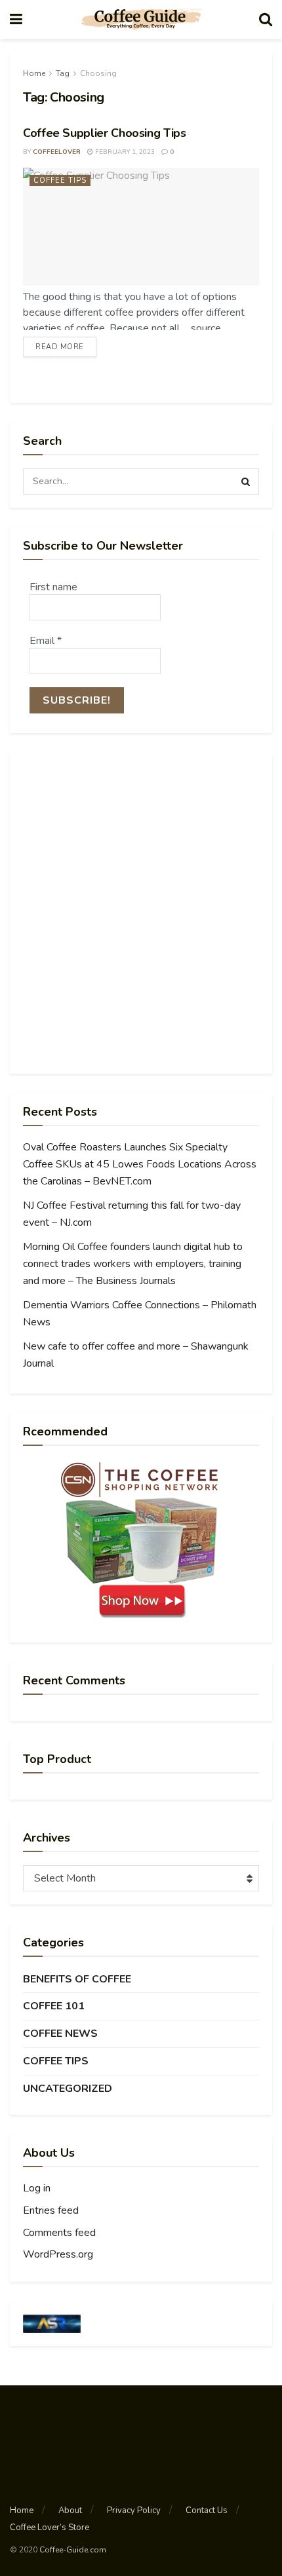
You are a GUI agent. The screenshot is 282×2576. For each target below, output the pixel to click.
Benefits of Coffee (77, 1979)
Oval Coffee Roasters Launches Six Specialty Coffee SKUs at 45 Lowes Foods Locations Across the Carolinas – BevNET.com (140, 1164)
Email (46, 641)
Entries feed (51, 2210)
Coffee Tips (60, 180)
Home (34, 73)
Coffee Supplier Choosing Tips (105, 133)
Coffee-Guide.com (73, 2550)
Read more (60, 347)
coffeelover (57, 152)
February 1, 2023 (124, 152)
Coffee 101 (54, 2006)
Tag (63, 73)
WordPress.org (58, 2254)
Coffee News (60, 2034)
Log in (37, 2188)
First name (53, 587)
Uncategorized (68, 2089)
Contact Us (207, 2510)
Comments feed (59, 2233)
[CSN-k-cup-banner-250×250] (141, 1540)
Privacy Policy (134, 2510)
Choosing (98, 73)
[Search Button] (246, 482)
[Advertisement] (141, 913)
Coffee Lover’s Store (50, 2528)
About (70, 2510)
